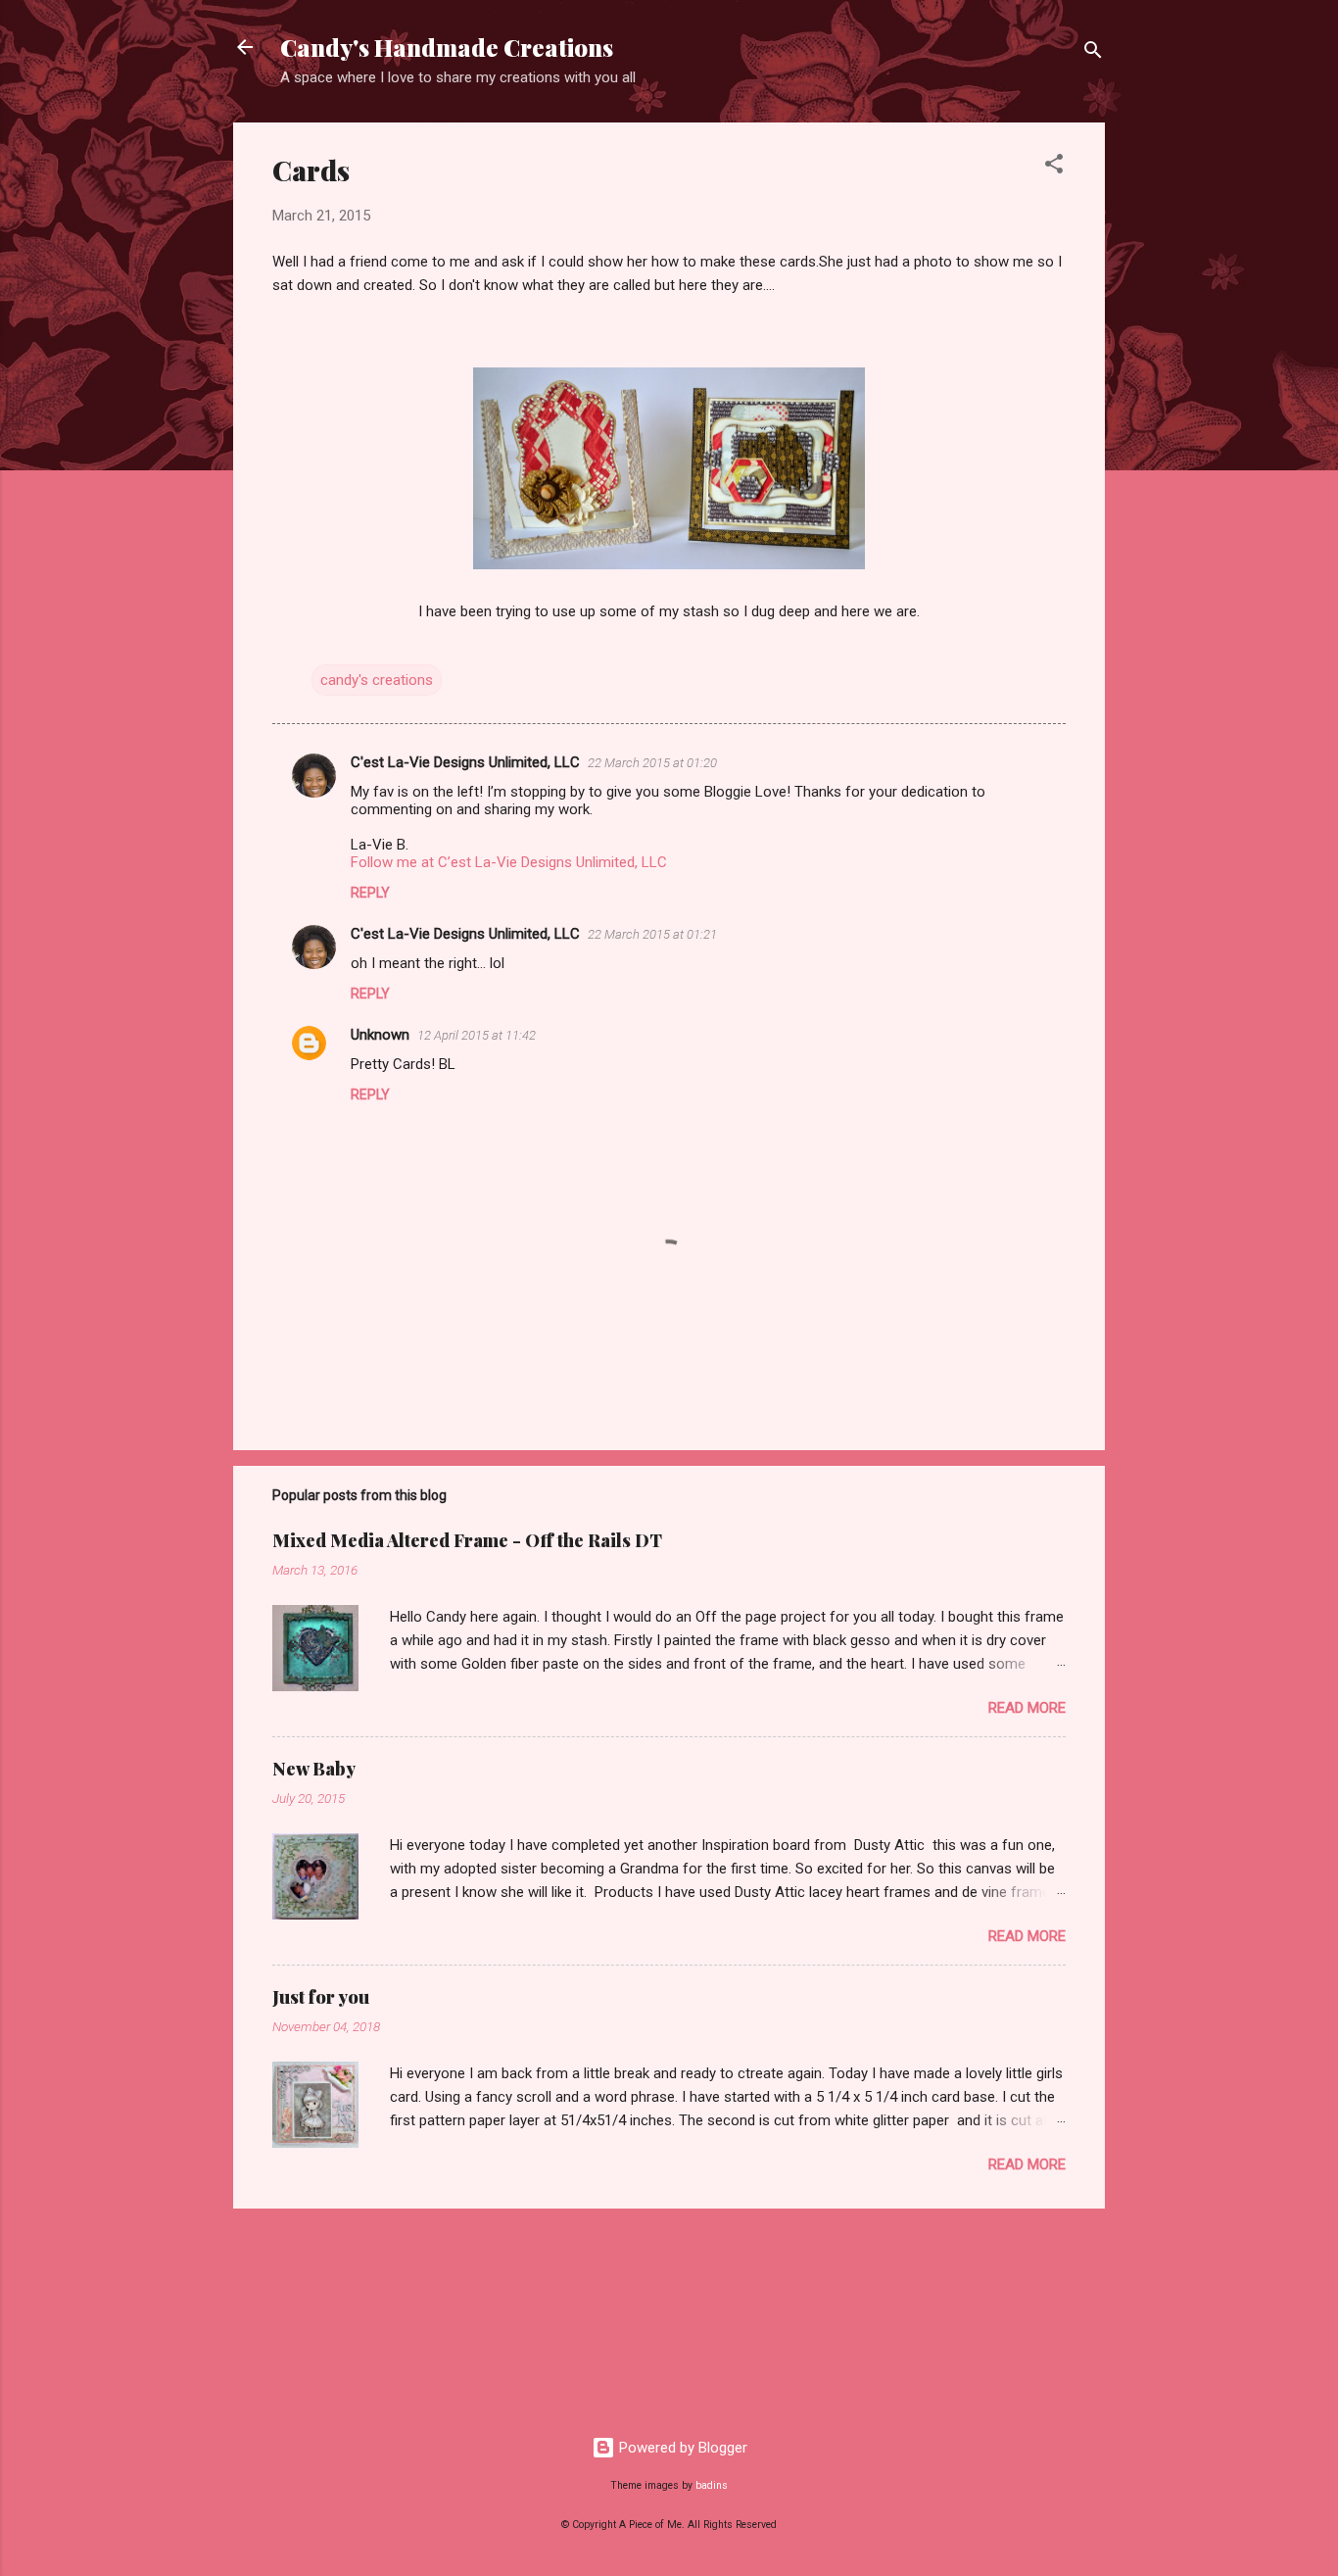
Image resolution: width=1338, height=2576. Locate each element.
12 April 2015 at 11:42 (477, 1035)
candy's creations (377, 680)
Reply (370, 893)
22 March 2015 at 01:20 (652, 763)
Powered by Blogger (681, 2448)
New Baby (314, 1769)
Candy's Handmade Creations (447, 47)
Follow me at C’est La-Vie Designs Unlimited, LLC (509, 862)
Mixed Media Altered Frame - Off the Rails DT (467, 1540)
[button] (1054, 167)
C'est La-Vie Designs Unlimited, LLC (465, 762)
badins (712, 2485)
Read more (1027, 1708)
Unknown (380, 1035)
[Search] (1093, 53)
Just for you (321, 1997)
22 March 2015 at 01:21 (652, 934)
